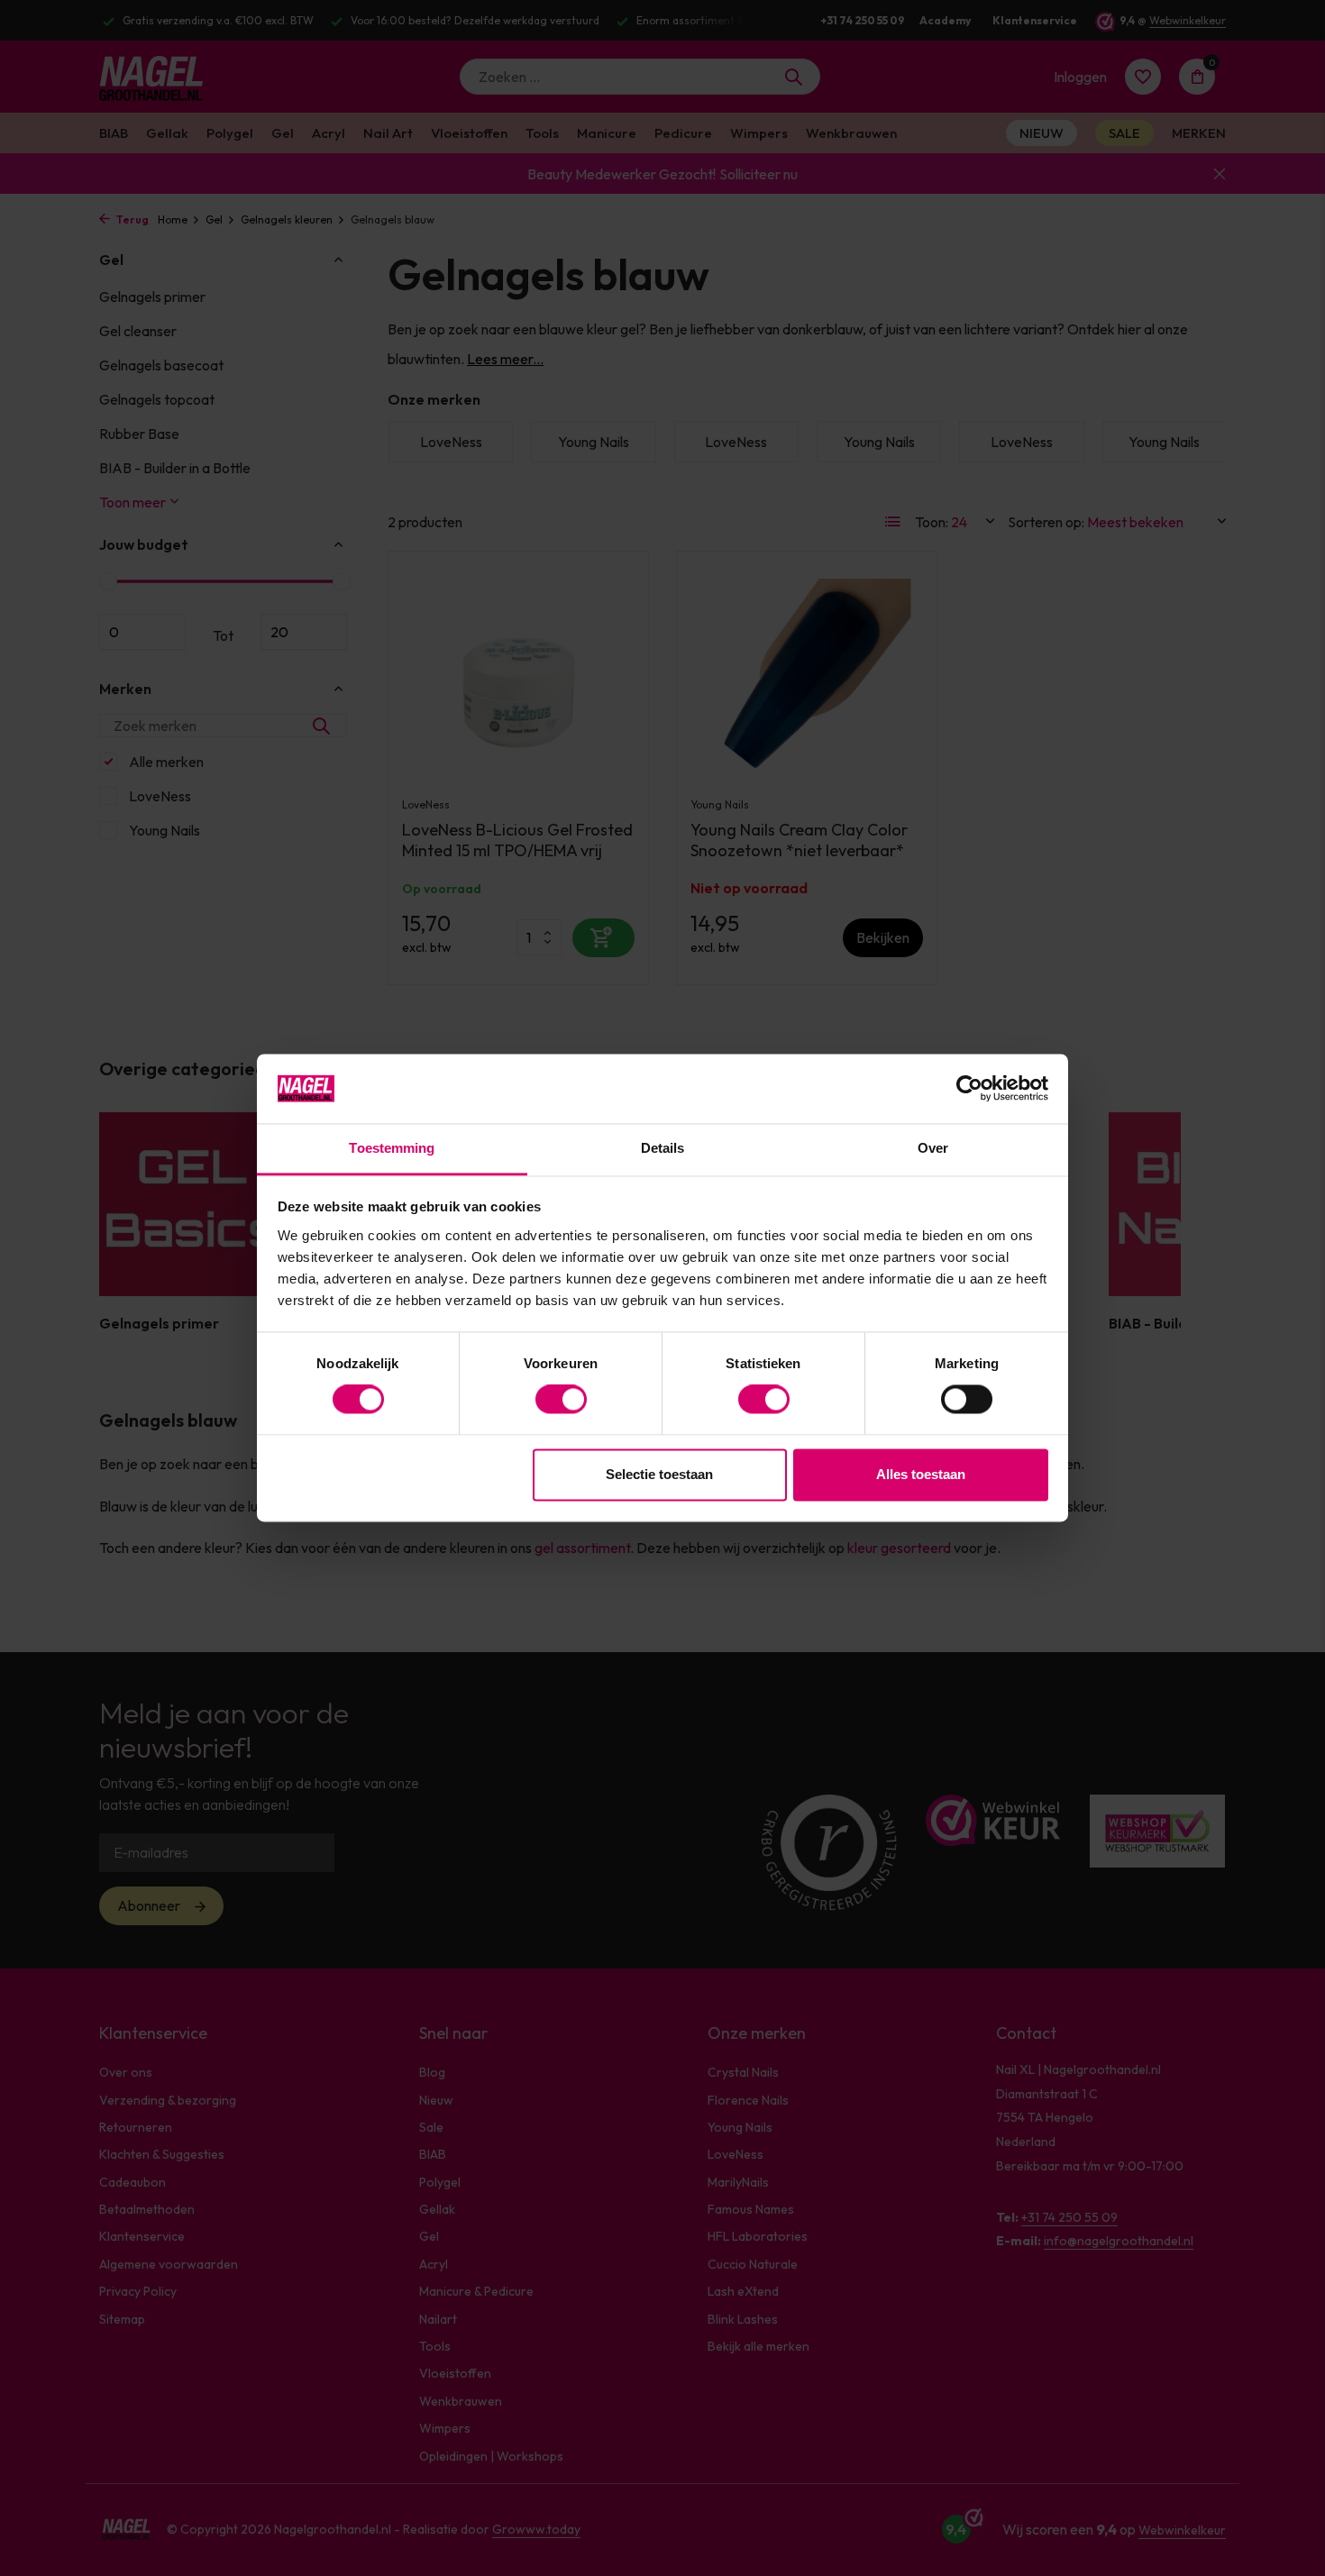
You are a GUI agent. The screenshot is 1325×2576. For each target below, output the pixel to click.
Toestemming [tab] (392, 1148)
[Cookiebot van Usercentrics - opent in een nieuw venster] (969, 1089)
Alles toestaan (921, 1474)
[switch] (561, 1400)
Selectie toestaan (659, 1474)
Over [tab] (933, 1148)
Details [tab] (663, 1148)
